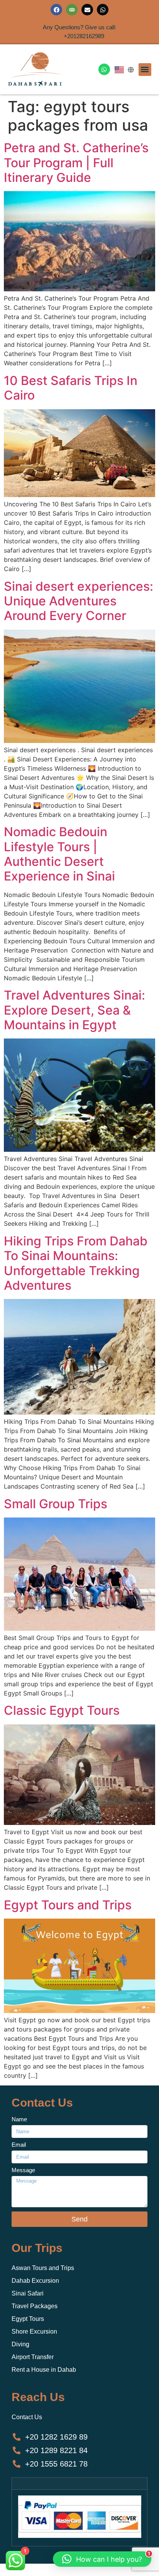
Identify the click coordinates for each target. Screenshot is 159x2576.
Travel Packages (35, 2306)
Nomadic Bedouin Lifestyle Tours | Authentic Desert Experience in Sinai (59, 854)
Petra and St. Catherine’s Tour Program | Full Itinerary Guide (76, 163)
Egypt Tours (28, 2319)
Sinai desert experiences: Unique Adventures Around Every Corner (79, 601)
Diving (20, 2344)
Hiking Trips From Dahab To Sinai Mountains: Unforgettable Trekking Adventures (76, 1263)
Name (19, 2119)
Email (19, 2145)
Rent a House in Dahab (44, 2370)
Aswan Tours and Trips (43, 2268)
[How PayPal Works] (80, 2536)
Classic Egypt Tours (62, 1710)
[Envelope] (87, 10)
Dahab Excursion (35, 2281)
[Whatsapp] (103, 10)
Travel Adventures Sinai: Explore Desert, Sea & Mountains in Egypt (74, 1010)
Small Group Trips (56, 1504)
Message (23, 2170)
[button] (145, 70)
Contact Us (27, 2417)
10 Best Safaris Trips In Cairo (71, 388)
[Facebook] (56, 10)
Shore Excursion (34, 2332)
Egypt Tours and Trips (68, 1905)
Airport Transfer (33, 2357)
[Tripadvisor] (72, 10)
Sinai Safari (28, 2293)
